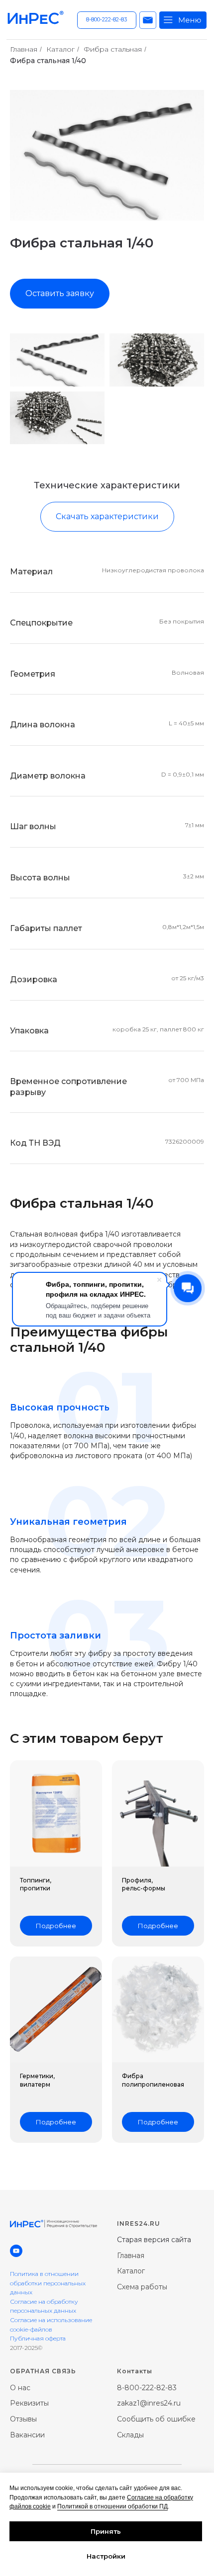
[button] (148, 20)
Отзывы (23, 2419)
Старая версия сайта (154, 2240)
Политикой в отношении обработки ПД (112, 2506)
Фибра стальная (113, 49)
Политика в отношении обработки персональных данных (48, 2283)
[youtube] (16, 2251)
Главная (24, 49)
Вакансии (27, 2435)
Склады (130, 2435)
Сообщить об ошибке (156, 2419)
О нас (20, 2388)
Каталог (60, 49)
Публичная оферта (38, 2338)
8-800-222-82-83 (147, 2388)
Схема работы (142, 2287)
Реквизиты (29, 2403)
